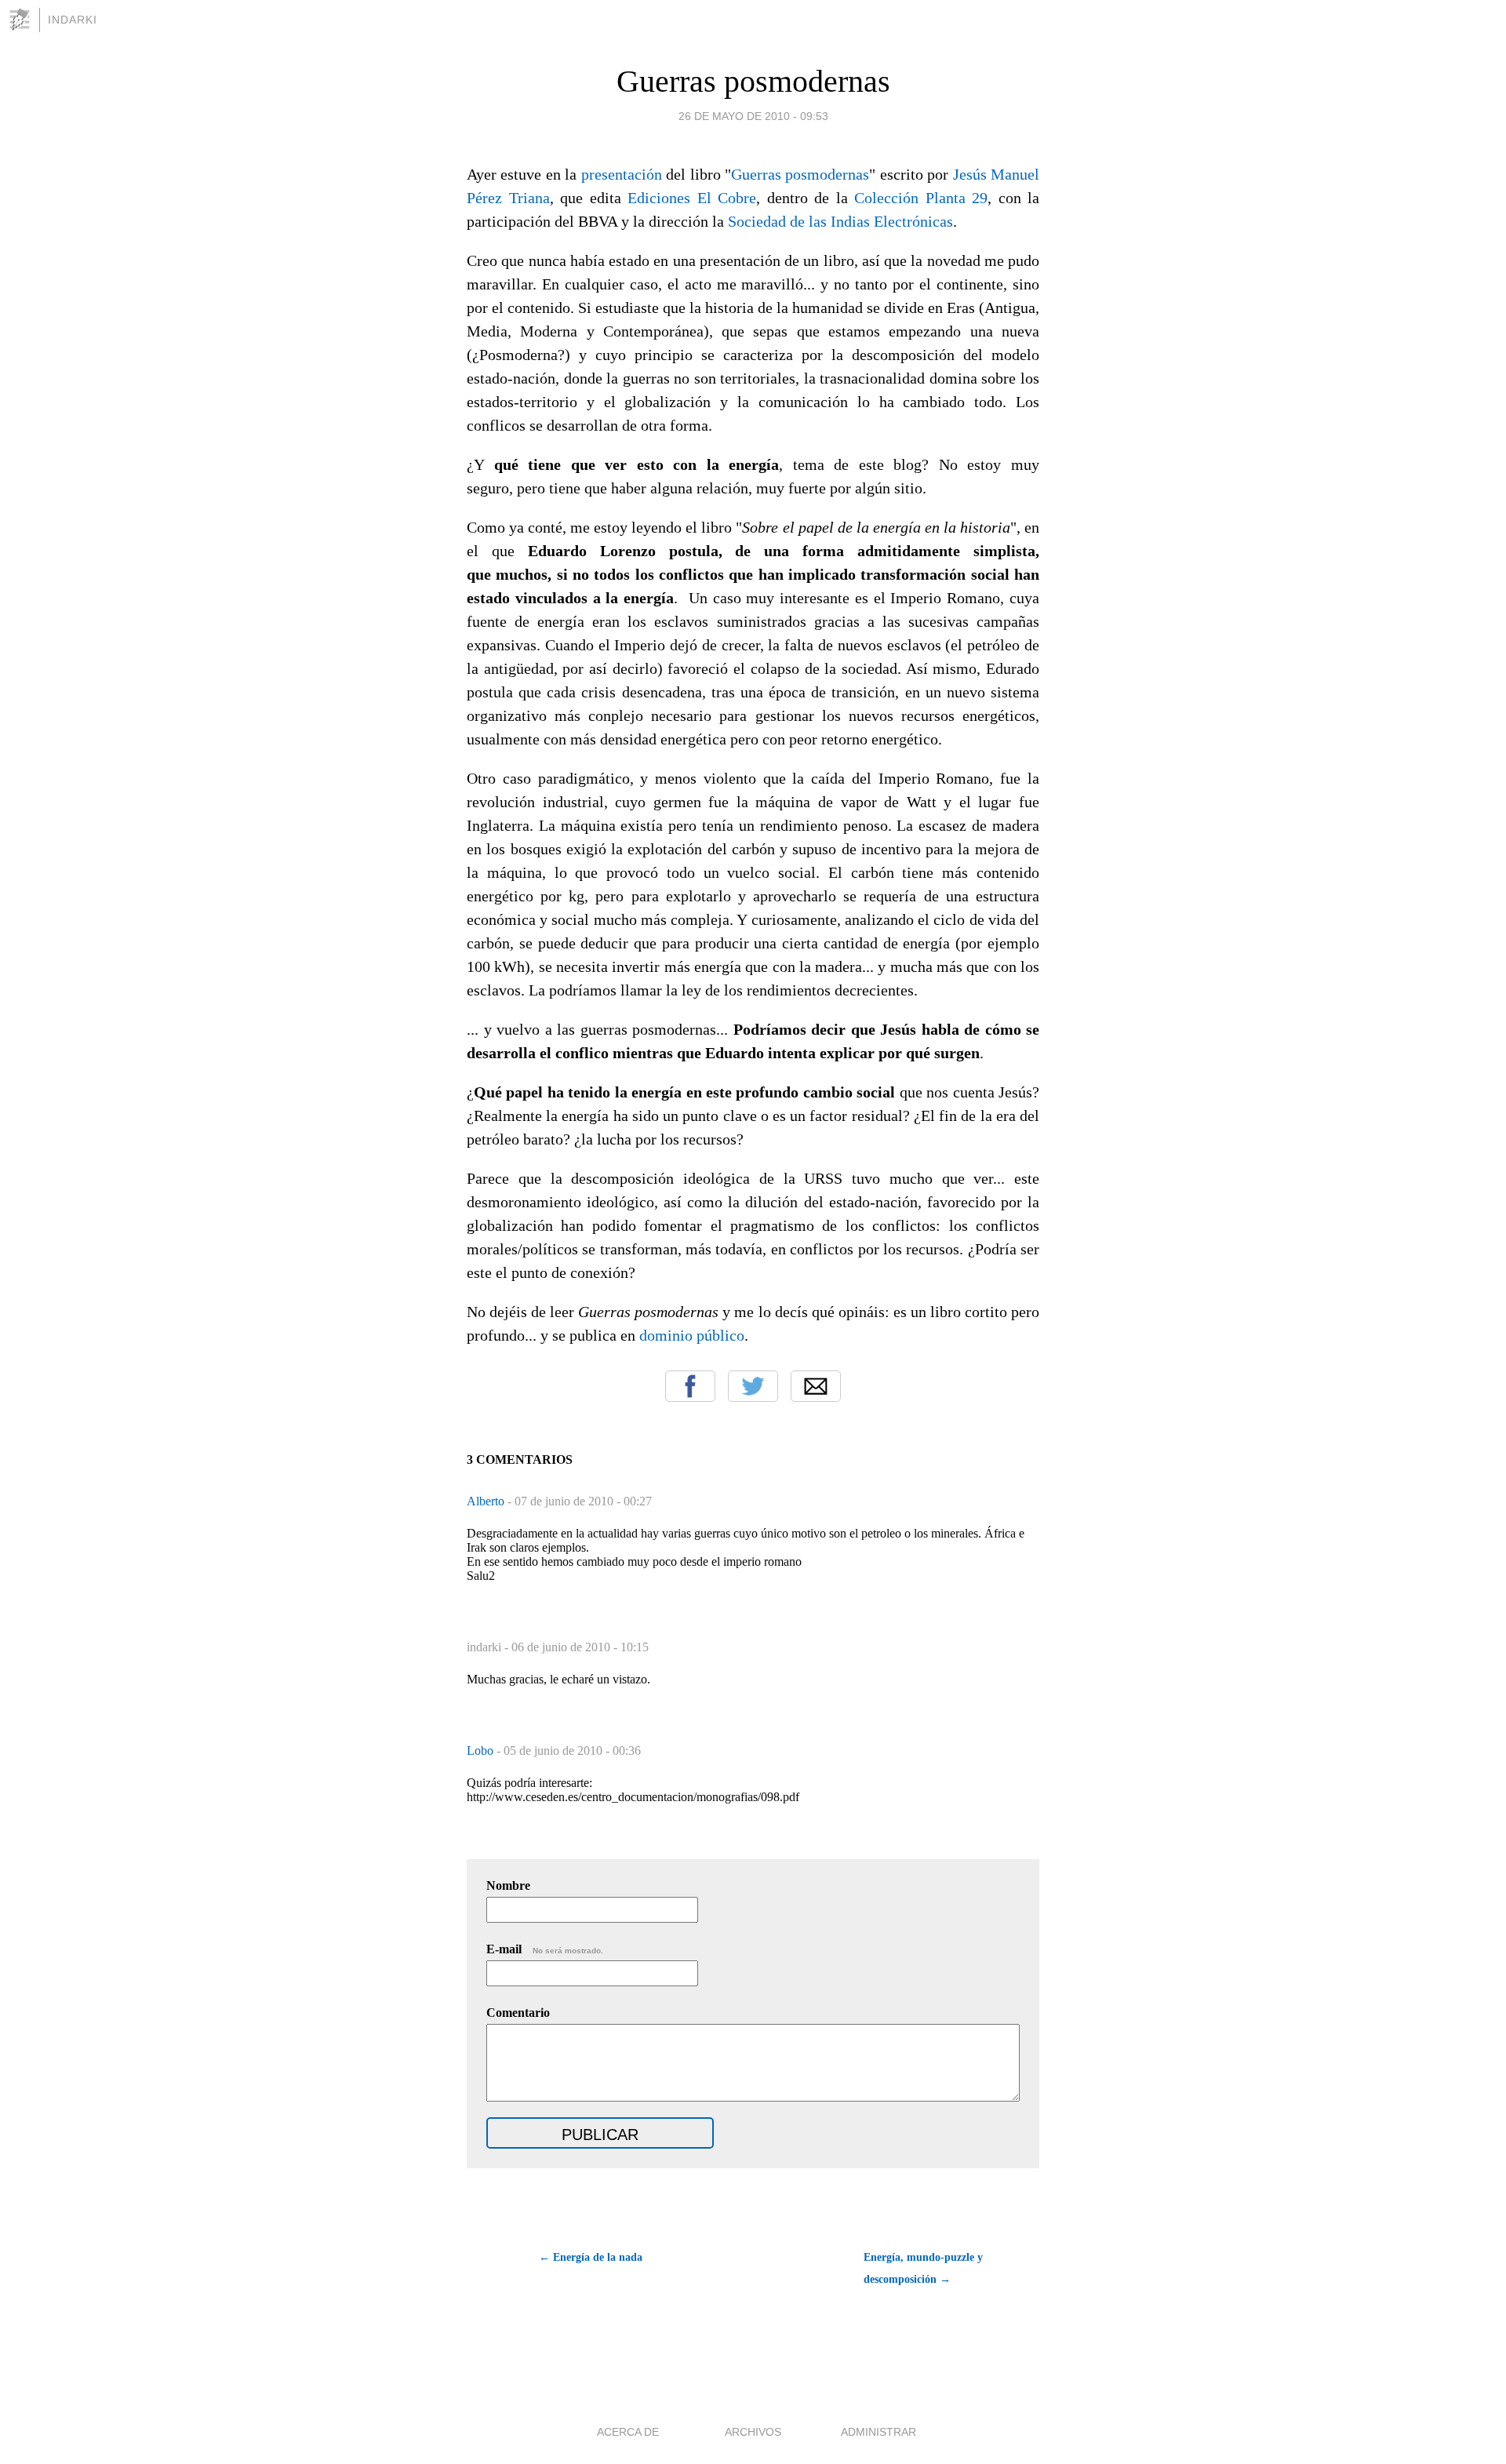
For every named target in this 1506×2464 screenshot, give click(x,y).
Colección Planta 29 (921, 198)
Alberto (487, 1501)
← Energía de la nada (591, 2257)
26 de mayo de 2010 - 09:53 (753, 116)
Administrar (878, 2432)
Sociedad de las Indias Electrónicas (840, 221)
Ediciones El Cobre (692, 198)
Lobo (482, 1751)
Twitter (753, 1386)
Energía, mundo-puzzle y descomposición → (923, 2268)
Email (816, 1386)
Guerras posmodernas (753, 81)
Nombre (508, 1885)
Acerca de (628, 2432)
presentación (622, 174)
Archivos (753, 2432)
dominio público (692, 1335)
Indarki (73, 20)
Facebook (690, 1386)
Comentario (518, 2013)
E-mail (545, 1949)
